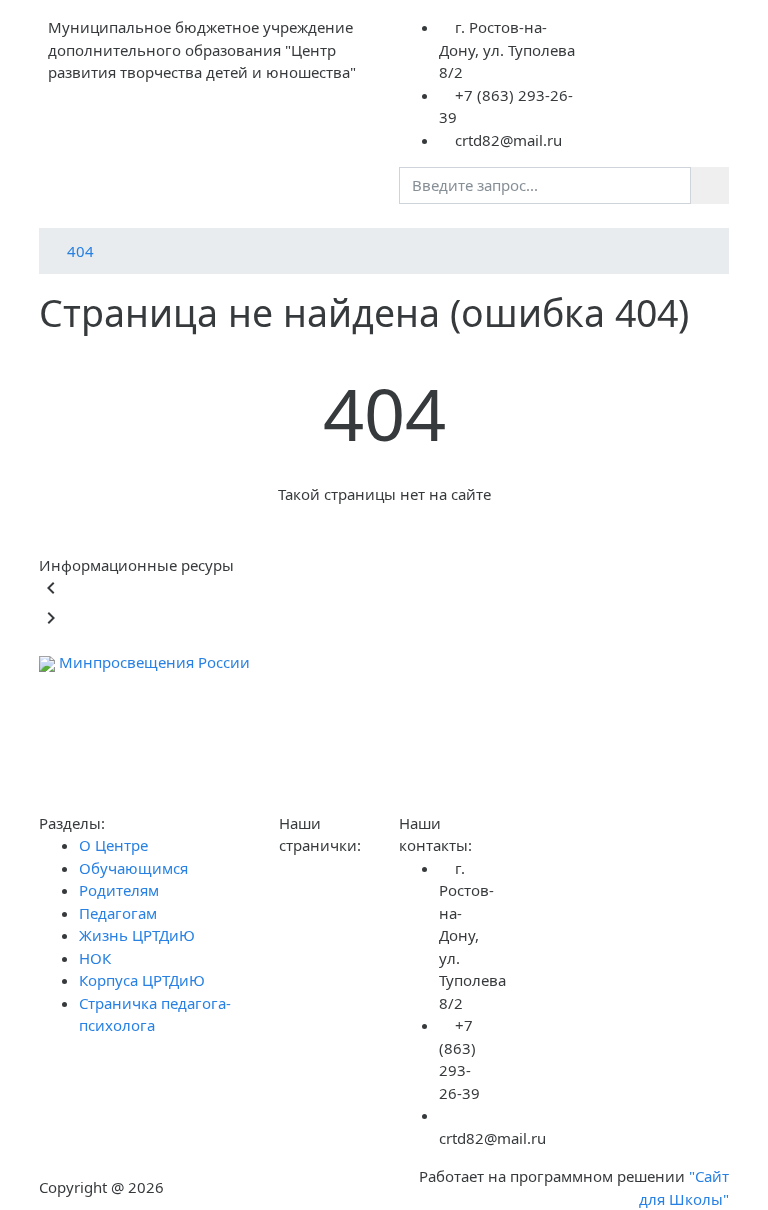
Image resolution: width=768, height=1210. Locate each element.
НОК (95, 958)
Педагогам (118, 913)
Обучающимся (133, 868)
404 (80, 251)
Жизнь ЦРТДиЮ (137, 935)
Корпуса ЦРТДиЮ (142, 980)
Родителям (119, 890)
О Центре (113, 845)
